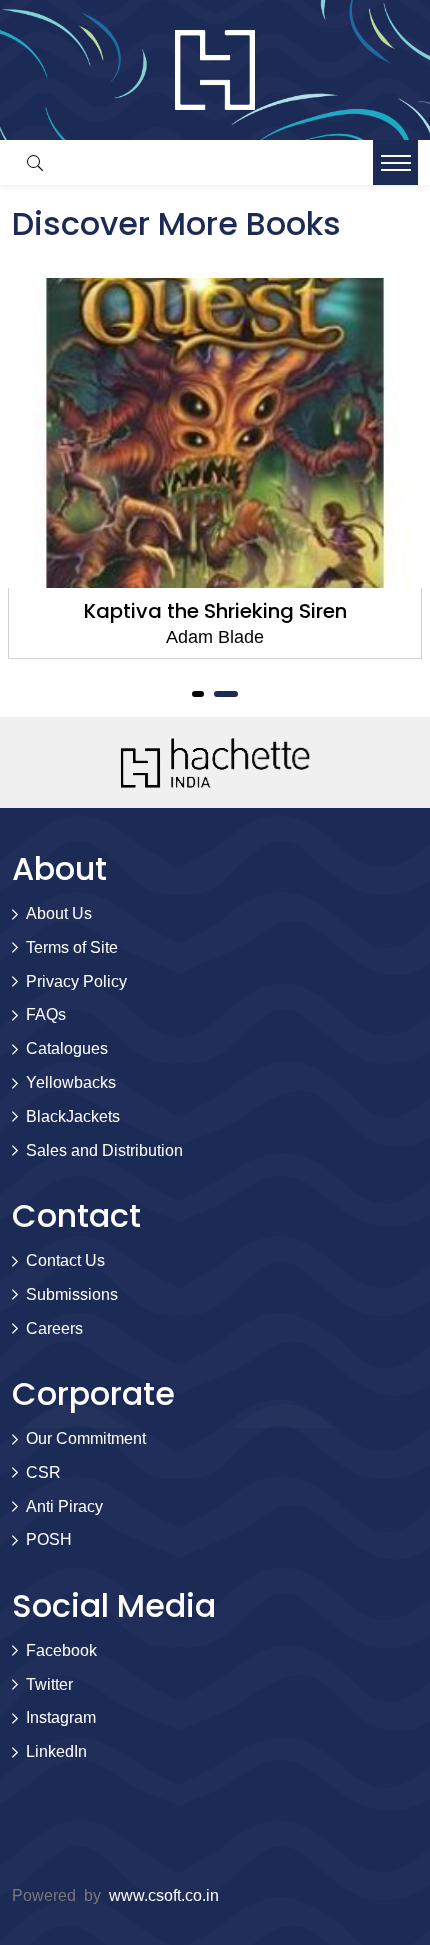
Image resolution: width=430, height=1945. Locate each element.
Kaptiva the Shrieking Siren (215, 611)
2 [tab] (226, 694)
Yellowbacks (71, 1082)
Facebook (61, 1650)
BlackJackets (73, 1116)
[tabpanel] (215, 468)
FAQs (46, 1014)
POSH (49, 1539)
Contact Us (65, 1260)
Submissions (72, 1294)
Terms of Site (72, 947)
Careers (54, 1328)
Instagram (61, 1717)
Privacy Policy (76, 981)
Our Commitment (86, 1438)
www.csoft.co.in (164, 1895)
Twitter (49, 1684)
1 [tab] (198, 694)
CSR (43, 1472)
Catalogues (67, 1048)
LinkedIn (56, 1751)
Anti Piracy (64, 1506)
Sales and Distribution (104, 1150)
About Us (59, 913)
